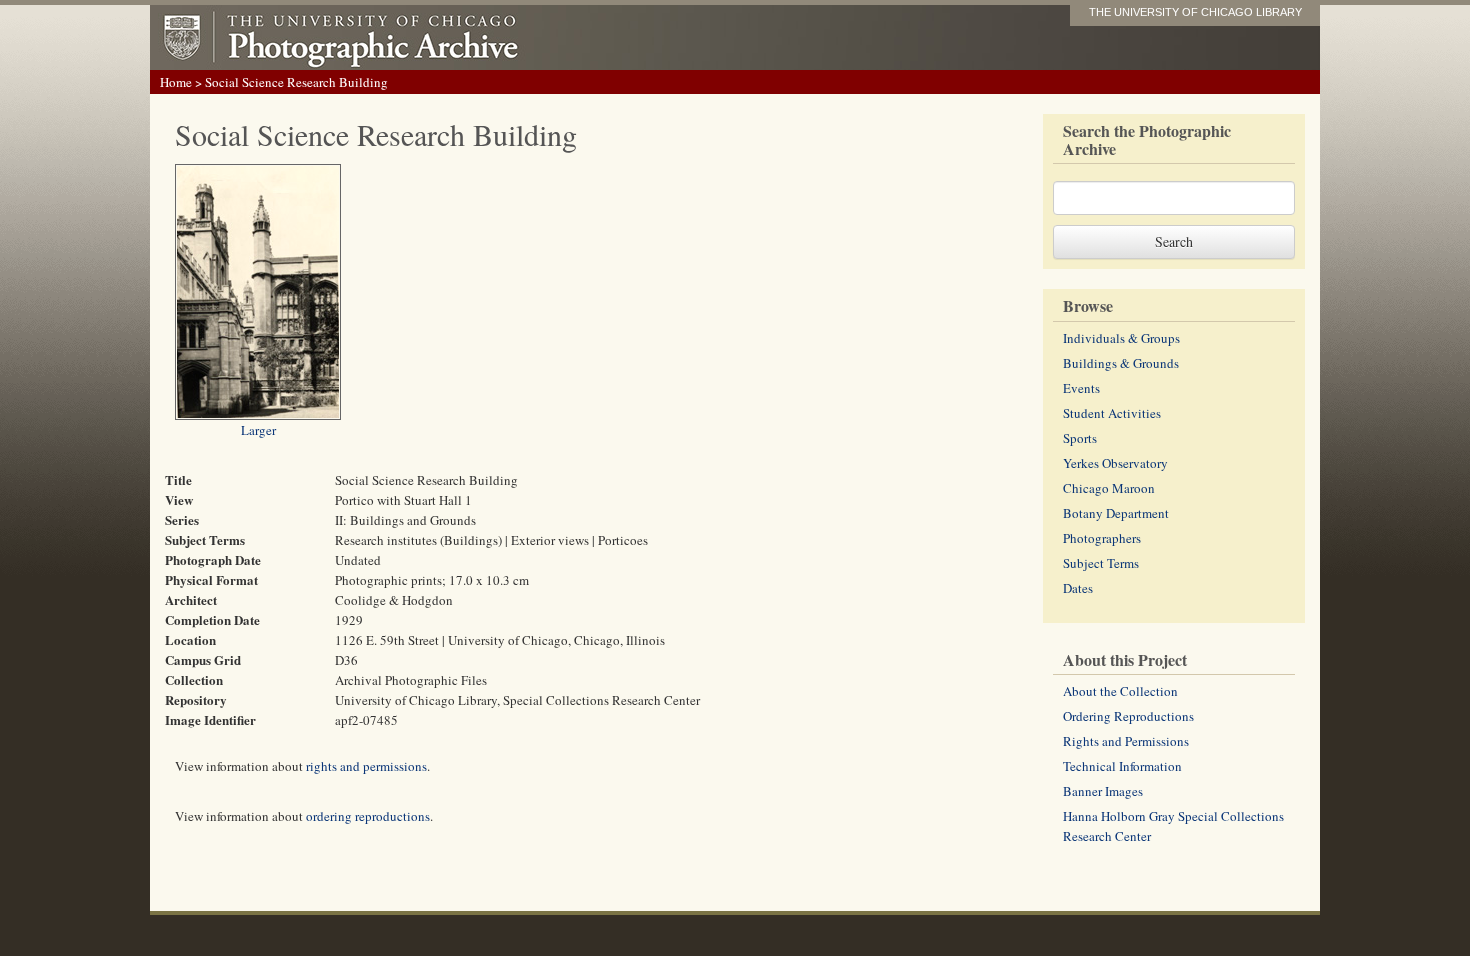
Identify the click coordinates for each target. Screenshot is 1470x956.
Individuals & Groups (1121, 338)
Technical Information (1122, 766)
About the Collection (1120, 691)
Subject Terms (1101, 563)
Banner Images (1103, 791)
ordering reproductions (368, 816)
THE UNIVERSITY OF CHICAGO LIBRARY (1195, 12)
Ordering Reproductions (1128, 716)
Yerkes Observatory (1115, 463)
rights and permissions (366, 766)
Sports (1080, 438)
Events (1081, 388)
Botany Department (1116, 513)
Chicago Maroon (1109, 488)
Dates (1078, 588)
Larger (258, 430)
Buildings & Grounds (1121, 363)
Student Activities (1112, 413)
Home (176, 82)
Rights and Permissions (1126, 741)
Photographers (1102, 538)
